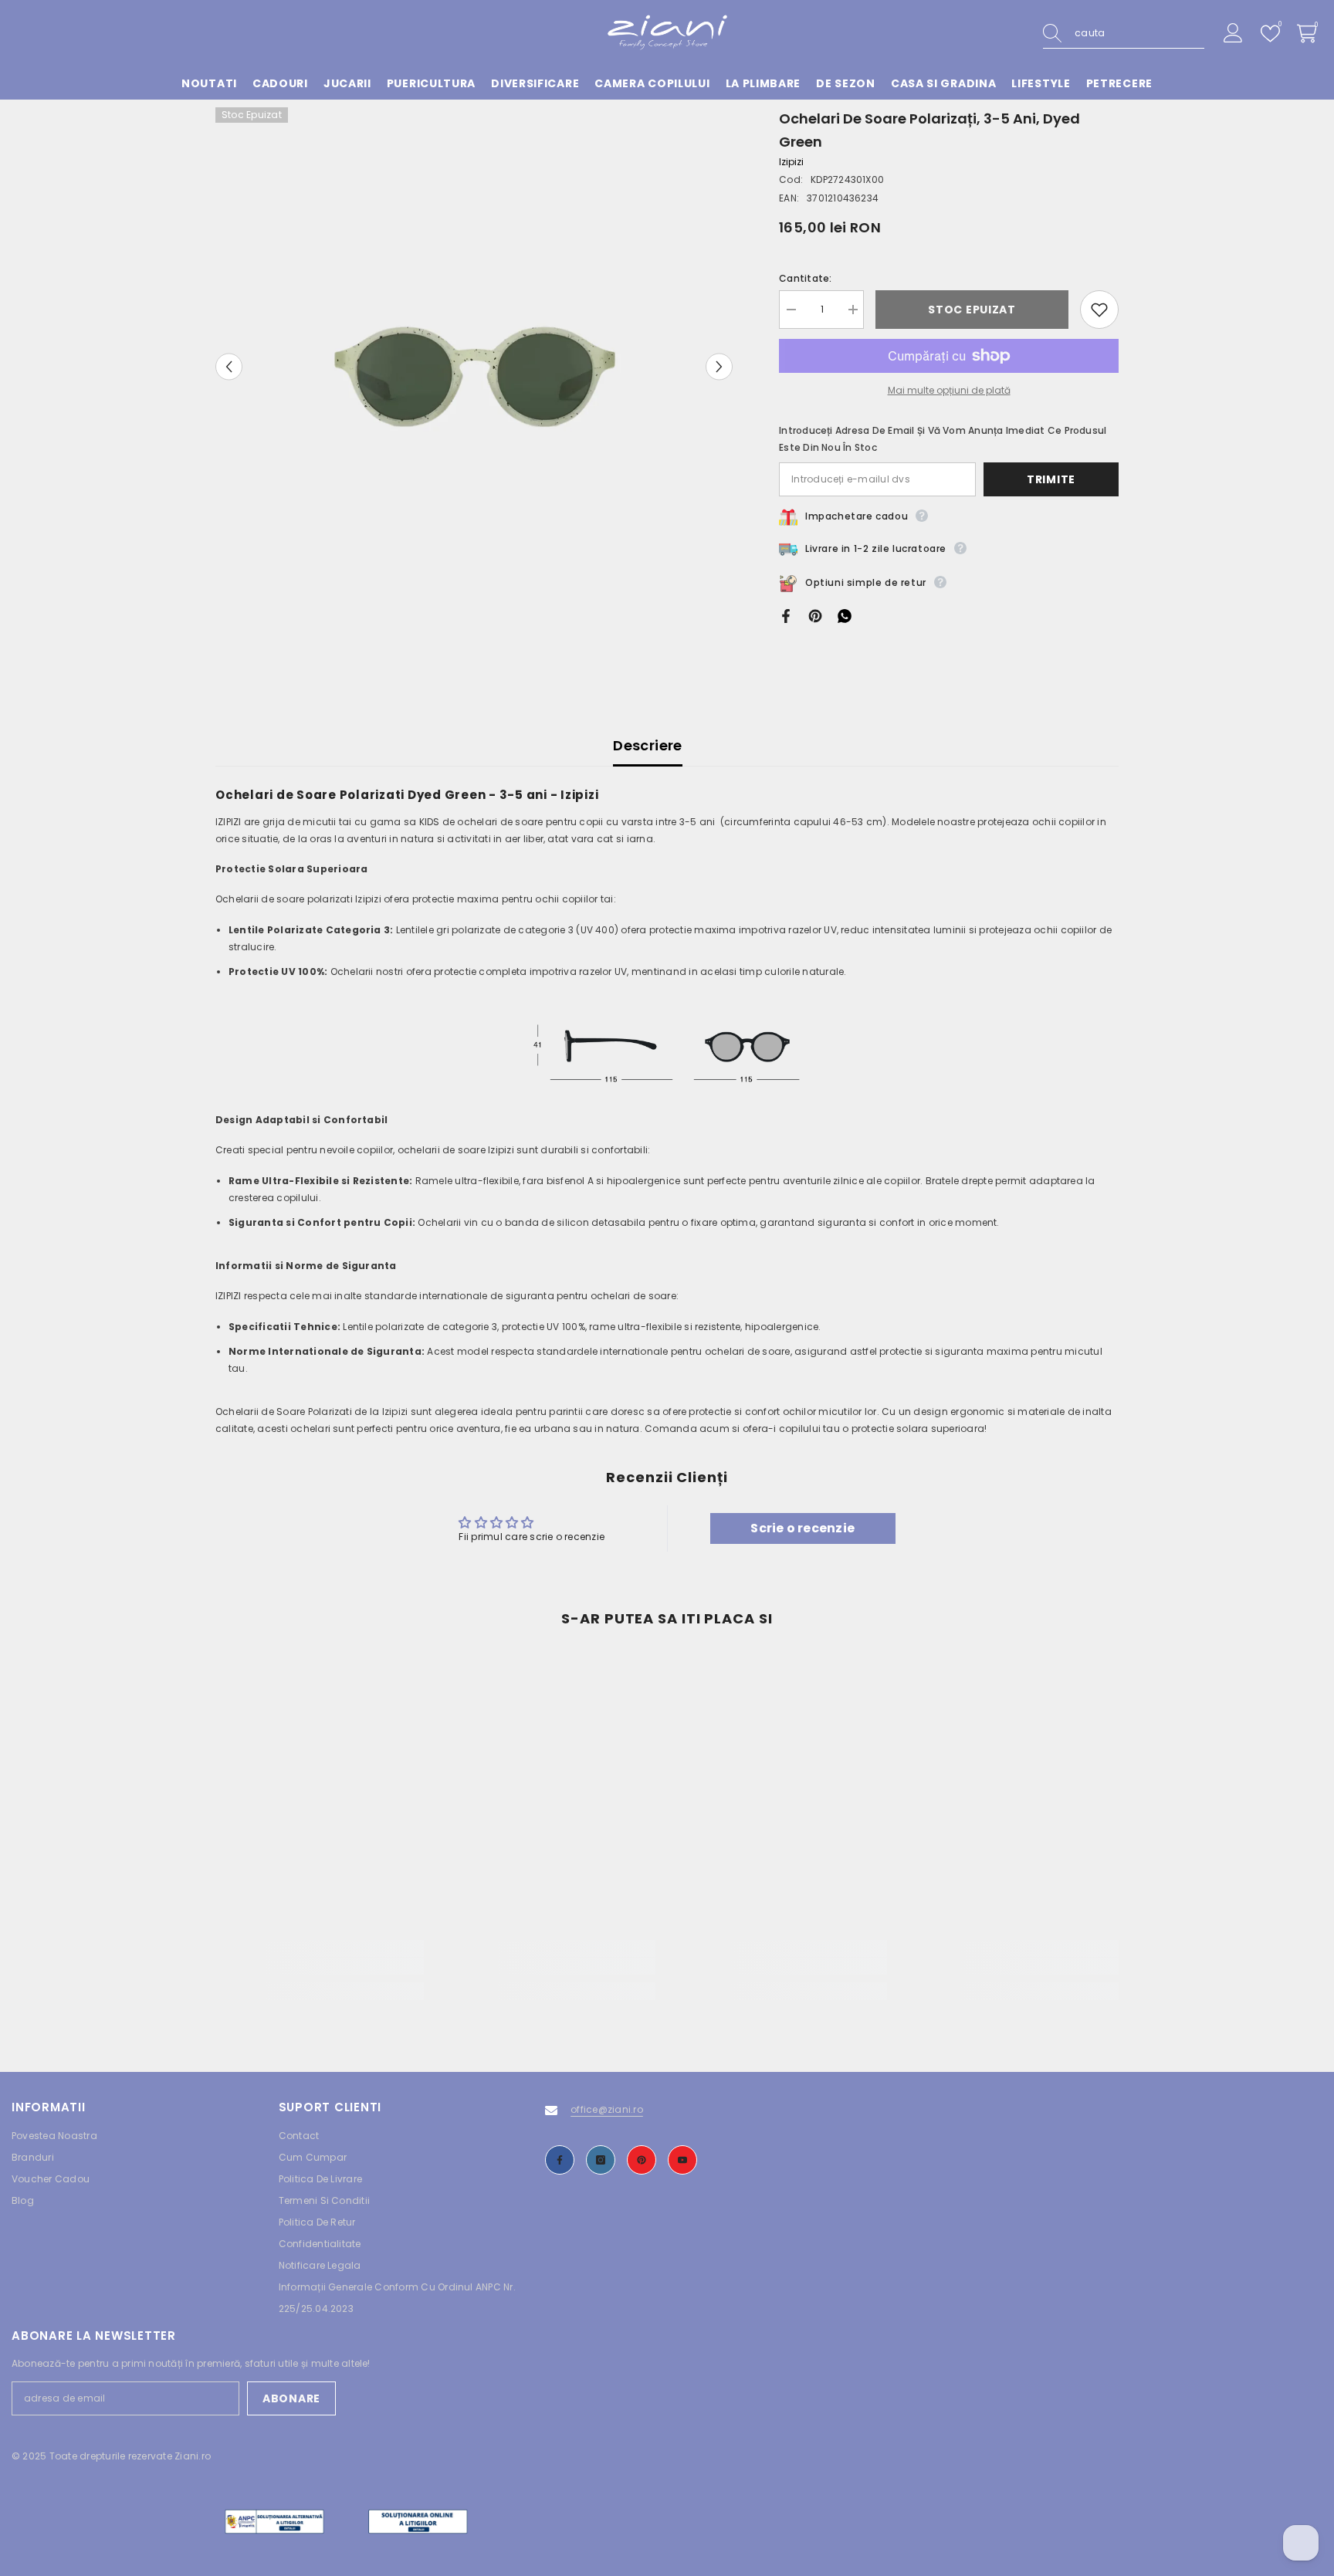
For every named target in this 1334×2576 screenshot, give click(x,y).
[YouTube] (682, 2160)
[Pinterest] (815, 615)
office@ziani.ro (607, 2109)
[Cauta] (1124, 34)
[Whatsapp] (845, 615)
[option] (474, 366)
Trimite (1051, 479)
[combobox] (1139, 33)
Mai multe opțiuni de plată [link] (949, 390)
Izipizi (791, 162)
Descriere (647, 745)
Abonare (291, 2398)
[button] (229, 366)
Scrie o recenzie (802, 1528)
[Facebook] (786, 615)
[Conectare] (1233, 34)
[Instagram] (601, 2160)
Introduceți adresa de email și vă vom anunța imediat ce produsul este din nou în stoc (943, 439)
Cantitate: (805, 278)
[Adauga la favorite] (1099, 310)
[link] (320, 1966)
